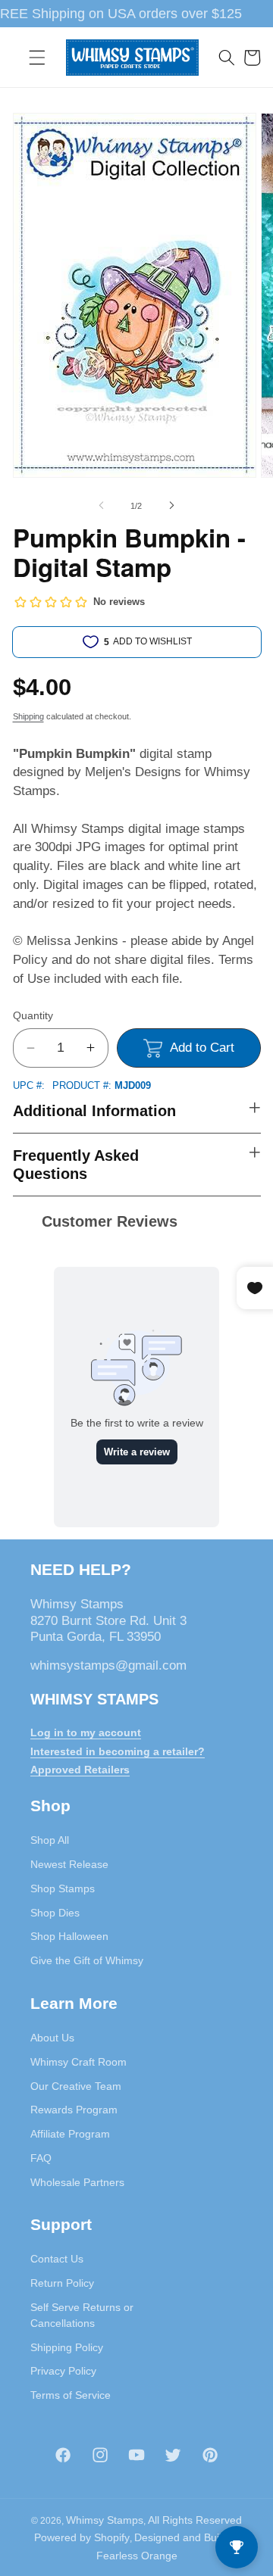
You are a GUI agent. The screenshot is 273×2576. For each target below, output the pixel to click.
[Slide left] (102, 506)
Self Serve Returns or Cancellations (82, 2315)
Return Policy (62, 2283)
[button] (37, 58)
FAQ (41, 2158)
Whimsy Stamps (105, 2520)
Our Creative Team (76, 2086)
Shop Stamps (63, 1888)
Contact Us (57, 2259)
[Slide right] (171, 506)
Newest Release (69, 1864)
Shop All (50, 1840)
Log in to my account (86, 1732)
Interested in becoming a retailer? (118, 1751)
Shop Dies (55, 1913)
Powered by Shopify (82, 2537)
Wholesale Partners (77, 2182)
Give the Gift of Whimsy (87, 1960)
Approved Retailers (80, 1770)
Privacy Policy (63, 2371)
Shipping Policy (67, 2347)
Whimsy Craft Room (78, 2062)
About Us (52, 2038)
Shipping (28, 716)
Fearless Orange (137, 2556)
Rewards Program (74, 2110)
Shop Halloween (69, 1936)
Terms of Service (71, 2395)
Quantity (33, 1015)
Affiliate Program (70, 2134)
